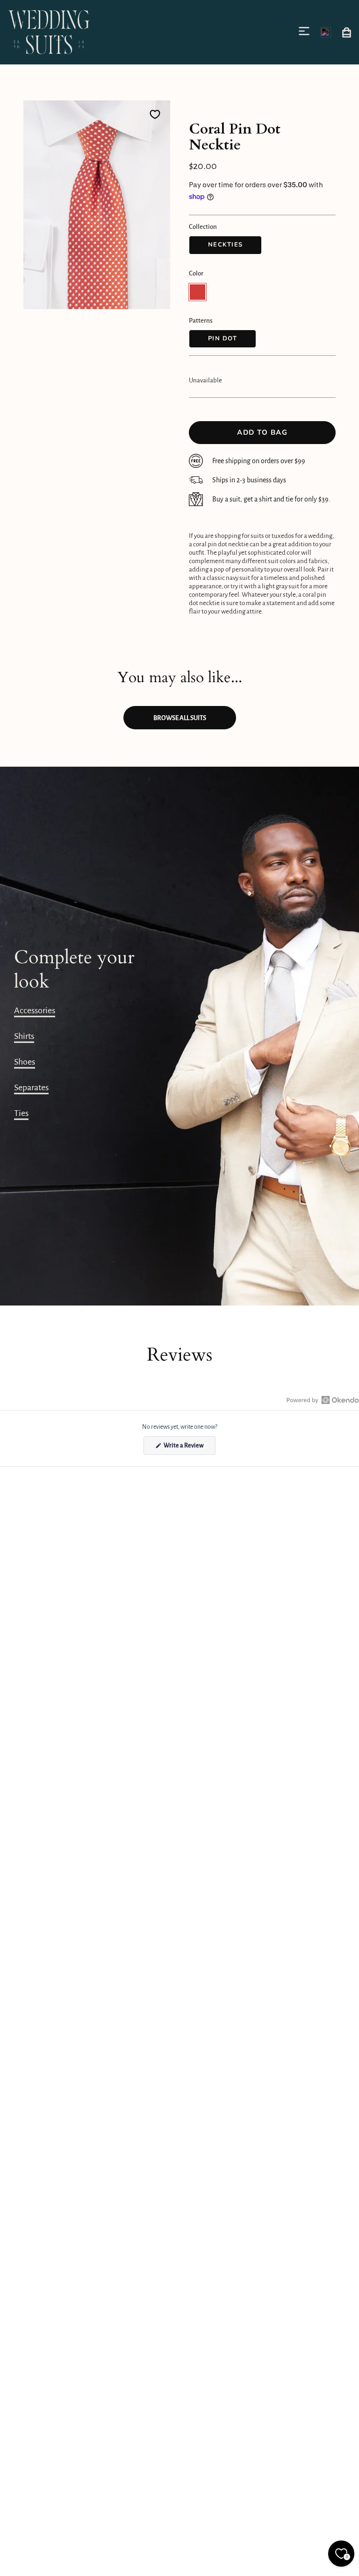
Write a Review (189, 1448)
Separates (31, 1087)
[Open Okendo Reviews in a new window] (323, 1400)
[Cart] (347, 32)
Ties (21, 1113)
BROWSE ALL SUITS (180, 718)
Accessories (35, 1010)
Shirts (24, 1036)
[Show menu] (306, 31)
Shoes (25, 1062)
